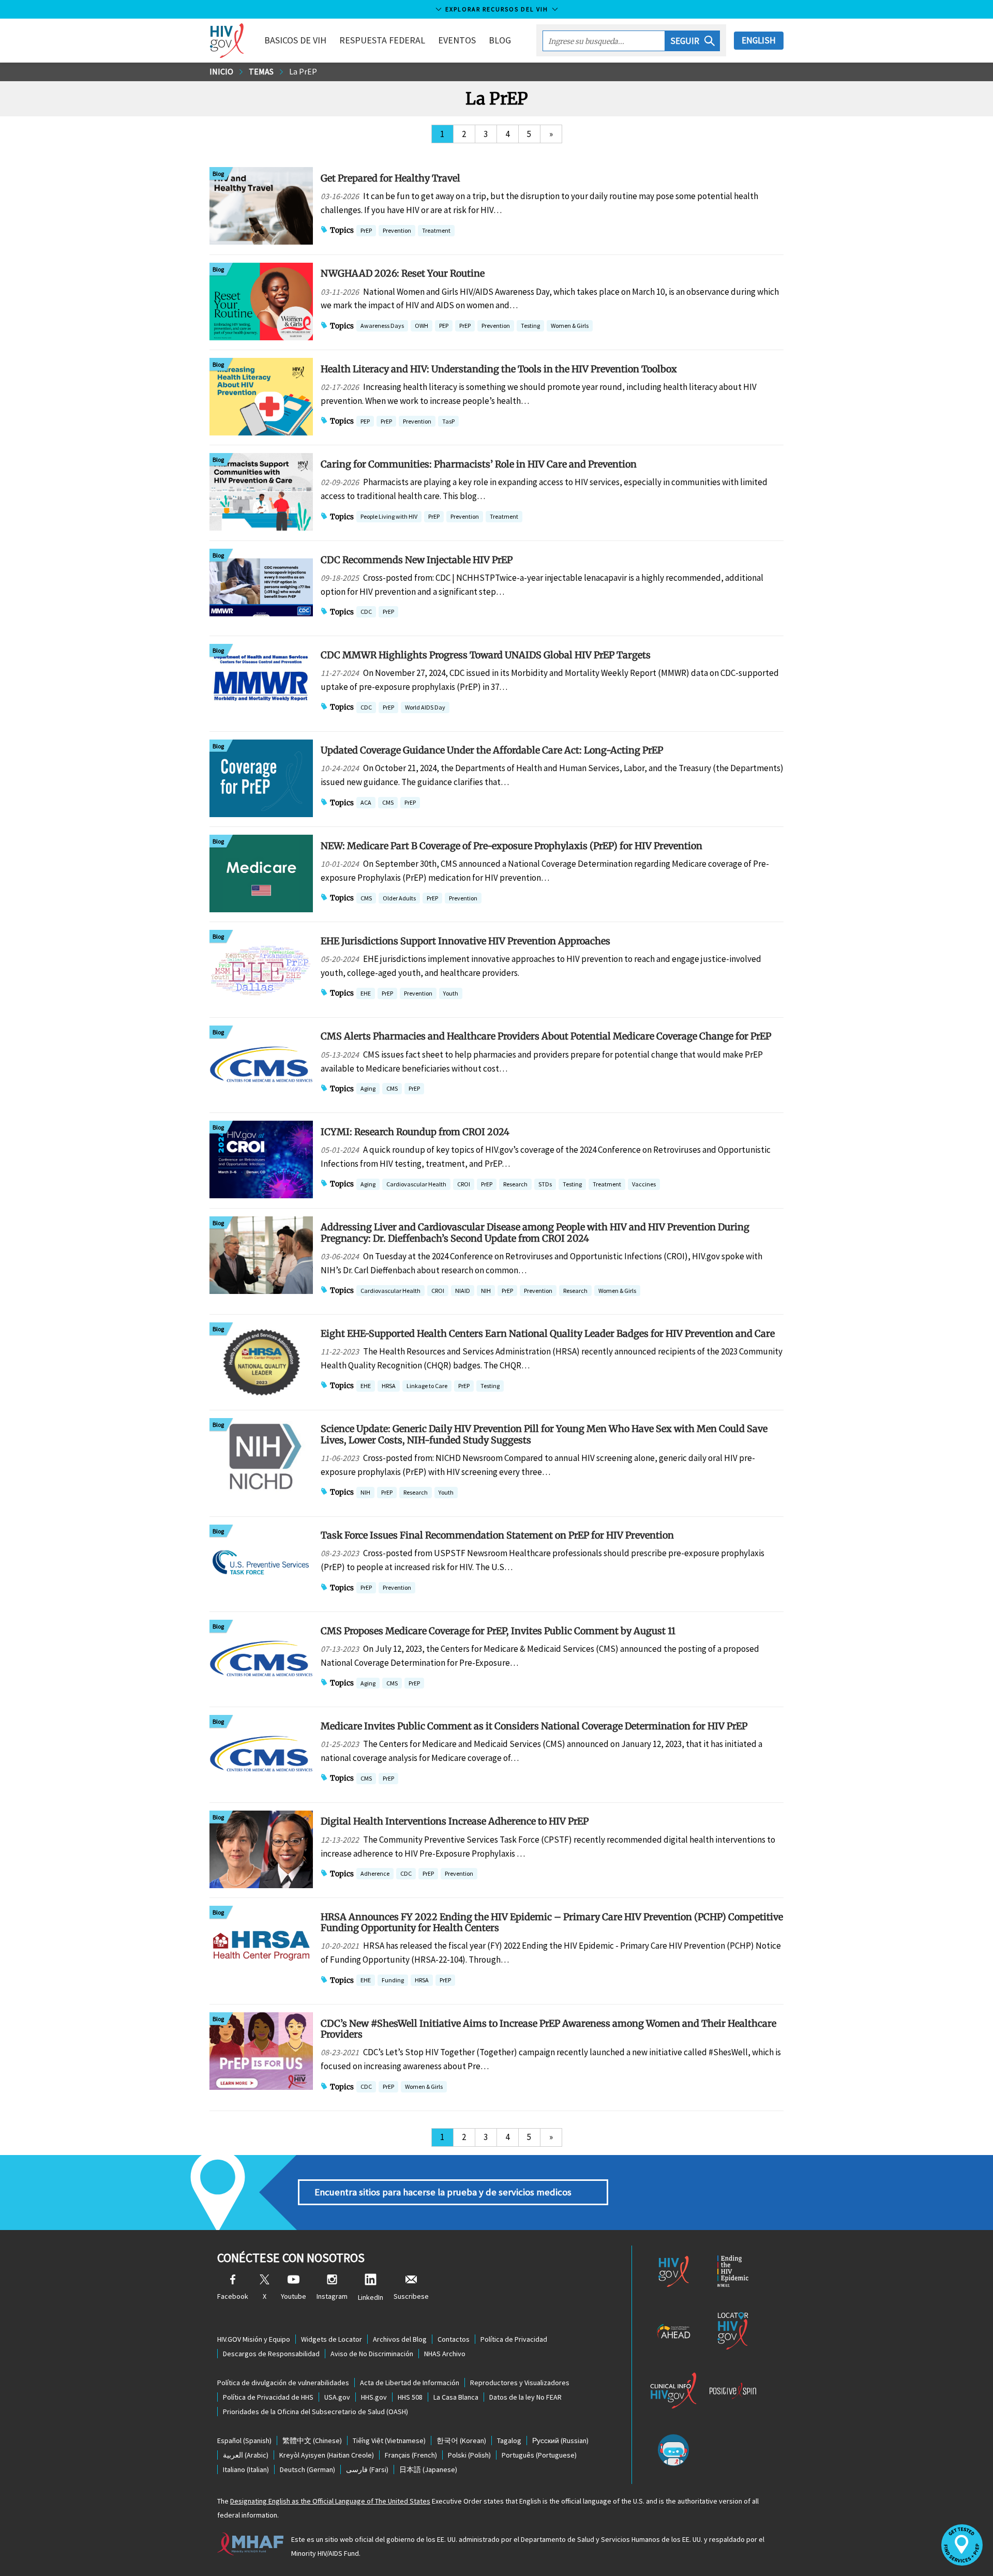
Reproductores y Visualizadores (520, 2383)
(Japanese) (428, 2469)
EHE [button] (366, 994)
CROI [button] (464, 1185)
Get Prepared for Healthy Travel (390, 178)
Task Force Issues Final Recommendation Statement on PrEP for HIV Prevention (497, 1535)
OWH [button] (422, 327)
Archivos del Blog (400, 2339)
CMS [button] (388, 803)
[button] (693, 41)
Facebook (233, 2296)
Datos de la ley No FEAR (525, 2397)
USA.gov (337, 2397)
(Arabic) (246, 2455)
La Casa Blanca (456, 2397)
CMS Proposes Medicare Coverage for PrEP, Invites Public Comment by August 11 (498, 1631)
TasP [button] (448, 422)
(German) (307, 2469)
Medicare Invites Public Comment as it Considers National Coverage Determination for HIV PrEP (534, 1726)
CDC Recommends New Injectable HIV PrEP (417, 560)
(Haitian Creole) (327, 2455)
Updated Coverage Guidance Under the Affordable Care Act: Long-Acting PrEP (492, 750)
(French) (411, 2455)
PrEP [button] (366, 231)
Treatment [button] (436, 231)
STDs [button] (545, 1185)
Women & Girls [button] (570, 327)
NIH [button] (486, 1292)
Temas (261, 71)
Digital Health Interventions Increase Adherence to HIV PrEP (455, 1821)
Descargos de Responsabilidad (271, 2354)
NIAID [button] (463, 1292)
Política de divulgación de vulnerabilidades (283, 2383)
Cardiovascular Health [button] (416, 1184)
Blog (500, 40)
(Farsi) (367, 2469)
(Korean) (461, 2441)
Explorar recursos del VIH (497, 9)
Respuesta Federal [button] (382, 40)
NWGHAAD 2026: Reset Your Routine (403, 273)
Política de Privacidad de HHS (268, 2397)
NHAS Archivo (445, 2354)
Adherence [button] (375, 1873)
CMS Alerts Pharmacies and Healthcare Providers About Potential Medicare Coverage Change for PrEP (546, 1036)
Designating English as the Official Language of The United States (330, 2501)
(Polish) (469, 2455)
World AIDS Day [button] (425, 707)
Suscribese (411, 2296)
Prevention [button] (397, 230)
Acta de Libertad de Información (410, 2383)
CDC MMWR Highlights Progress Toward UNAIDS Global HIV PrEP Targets (486, 655)
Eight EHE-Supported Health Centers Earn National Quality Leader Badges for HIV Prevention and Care (548, 1334)
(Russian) (560, 2441)
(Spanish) (244, 2441)
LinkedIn (371, 2297)
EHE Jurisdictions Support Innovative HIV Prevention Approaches (465, 941)
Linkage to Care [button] (427, 1386)
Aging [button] (368, 1089)
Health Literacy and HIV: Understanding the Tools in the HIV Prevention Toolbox (499, 369)
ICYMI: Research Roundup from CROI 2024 (415, 1132)
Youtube (294, 2296)
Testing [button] (530, 327)
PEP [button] (444, 327)
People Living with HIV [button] (389, 516)
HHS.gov (374, 2397)
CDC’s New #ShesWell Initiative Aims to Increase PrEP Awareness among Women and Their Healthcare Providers (548, 2029)
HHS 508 (410, 2397)
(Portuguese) (539, 2455)
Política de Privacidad (514, 2339)
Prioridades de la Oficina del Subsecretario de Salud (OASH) (315, 2412)
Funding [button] (393, 1981)
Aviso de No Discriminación (372, 2354)
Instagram (332, 2296)
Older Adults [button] (399, 898)
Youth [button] (451, 993)
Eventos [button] (457, 40)
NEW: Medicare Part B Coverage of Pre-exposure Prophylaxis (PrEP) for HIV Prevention (511, 846)
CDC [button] (366, 613)
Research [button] (515, 1184)
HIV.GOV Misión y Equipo (254, 2339)
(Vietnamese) (389, 2441)
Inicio (221, 71)
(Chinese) (312, 2441)
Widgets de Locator (332, 2339)
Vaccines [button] (644, 1184)
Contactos (454, 2339)
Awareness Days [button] (382, 326)
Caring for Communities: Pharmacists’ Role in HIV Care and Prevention (479, 464)
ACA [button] (366, 803)
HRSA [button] (389, 1387)
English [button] (759, 40)
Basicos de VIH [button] (295, 40)
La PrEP (303, 71)
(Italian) (246, 2469)
